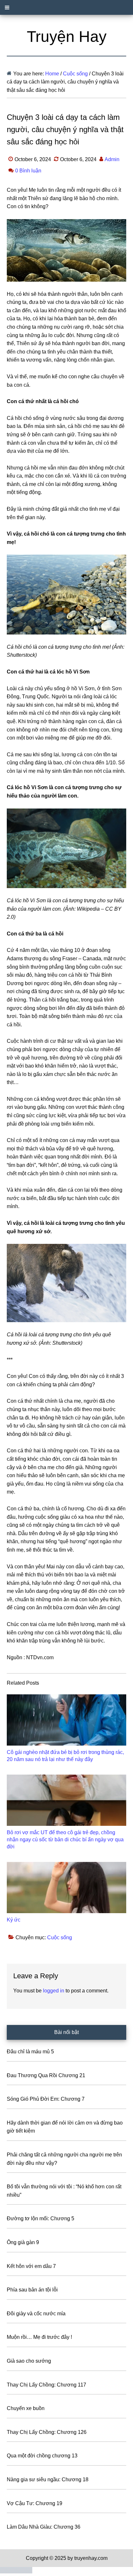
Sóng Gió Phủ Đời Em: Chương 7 (46, 2099)
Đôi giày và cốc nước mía (36, 2314)
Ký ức (14, 1920)
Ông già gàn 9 (23, 2242)
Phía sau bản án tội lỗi (32, 2290)
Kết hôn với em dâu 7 (31, 2266)
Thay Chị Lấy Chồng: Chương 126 (47, 2432)
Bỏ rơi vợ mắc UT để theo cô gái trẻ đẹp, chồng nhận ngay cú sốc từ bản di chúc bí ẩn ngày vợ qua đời (65, 1840)
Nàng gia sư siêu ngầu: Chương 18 (48, 2479)
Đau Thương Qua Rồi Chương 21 (46, 2075)
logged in (54, 1991)
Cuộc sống (60, 1937)
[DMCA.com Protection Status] (16, 2572)
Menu (66, 7)
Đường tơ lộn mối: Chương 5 (41, 2218)
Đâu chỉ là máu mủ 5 (30, 2052)
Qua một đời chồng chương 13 (42, 2456)
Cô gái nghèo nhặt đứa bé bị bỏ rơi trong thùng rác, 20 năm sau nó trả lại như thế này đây (65, 1756)
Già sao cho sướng (29, 2361)
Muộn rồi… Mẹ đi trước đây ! (39, 2337)
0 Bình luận (28, 171)
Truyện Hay (67, 37)
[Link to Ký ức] (67, 1888)
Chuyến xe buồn (26, 2408)
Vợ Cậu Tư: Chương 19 (35, 2503)
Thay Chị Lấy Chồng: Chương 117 (46, 2385)
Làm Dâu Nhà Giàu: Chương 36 (44, 2527)
